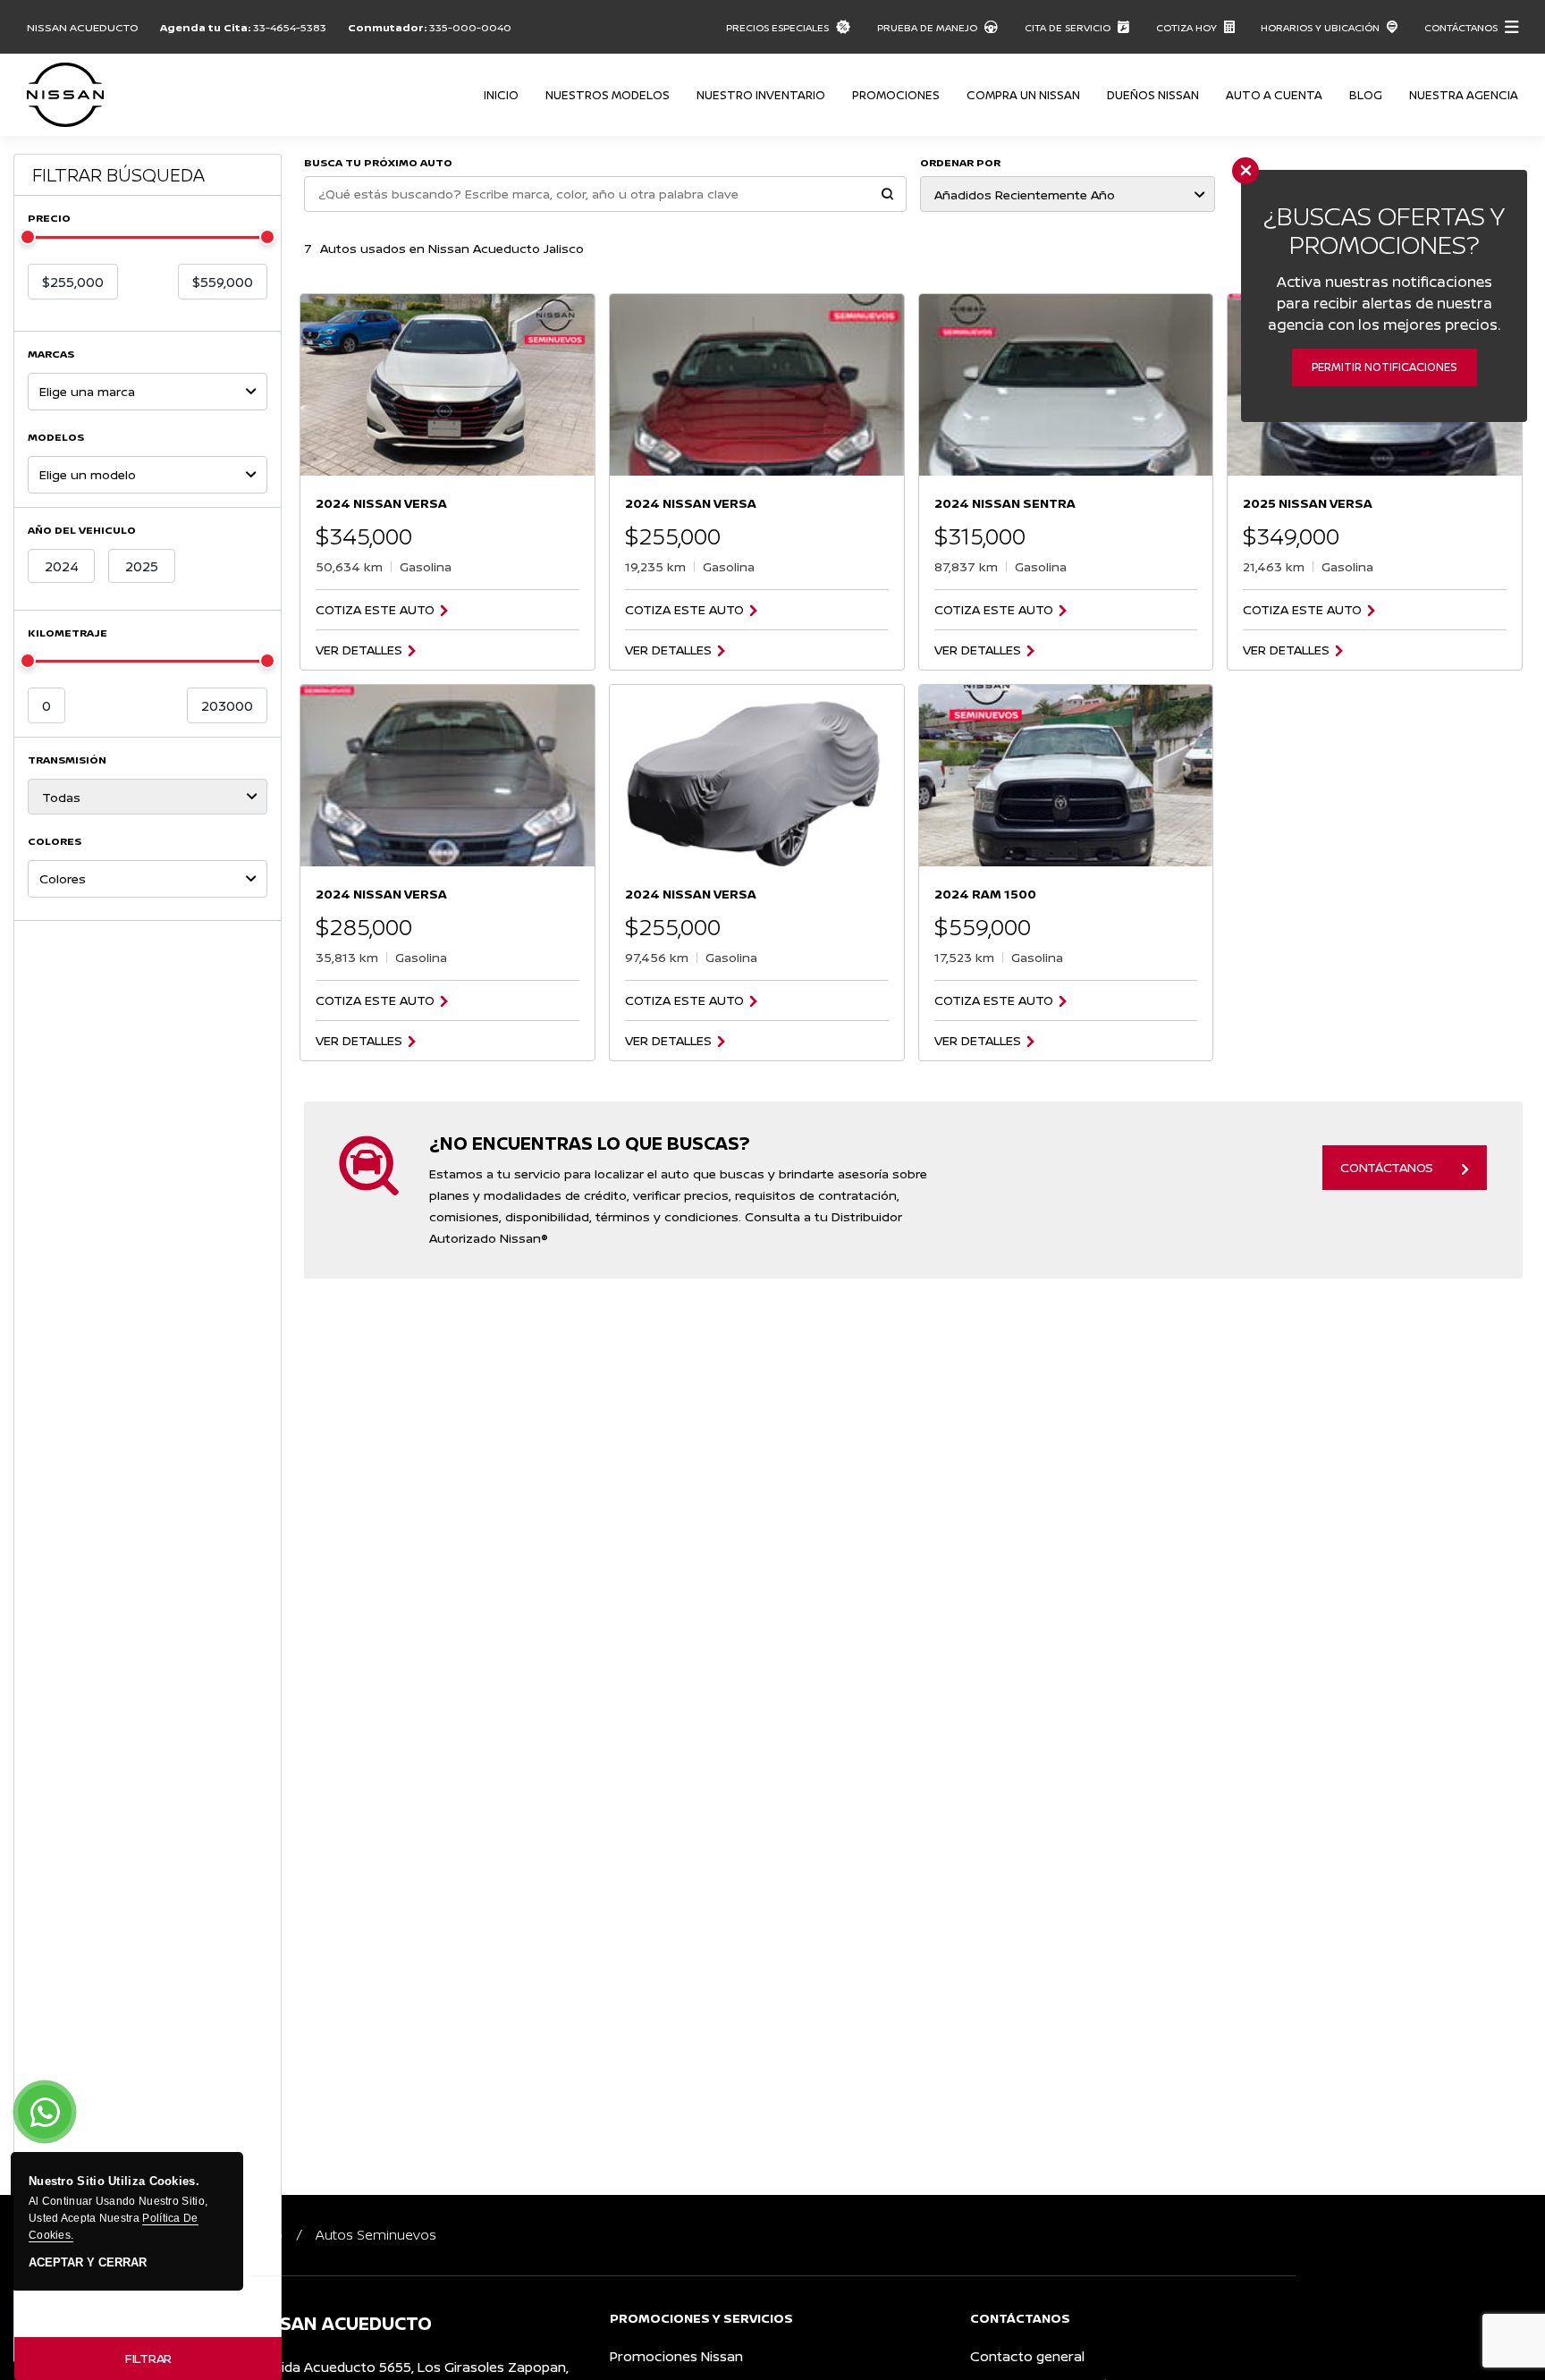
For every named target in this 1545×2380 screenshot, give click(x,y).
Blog (1366, 95)
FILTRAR (148, 2358)
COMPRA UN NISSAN (1023, 95)
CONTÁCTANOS (1387, 1167)
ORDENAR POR (960, 162)
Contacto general (1027, 2356)
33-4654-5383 (290, 27)
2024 (62, 566)
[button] (887, 195)
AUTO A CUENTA (1274, 95)
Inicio (501, 95)
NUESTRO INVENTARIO (761, 95)
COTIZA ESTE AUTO (375, 610)
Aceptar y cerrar (88, 2263)
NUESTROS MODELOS (608, 95)
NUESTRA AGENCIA (1464, 95)
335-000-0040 (470, 27)
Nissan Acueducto (83, 27)
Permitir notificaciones (1385, 367)
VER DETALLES (359, 650)
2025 (142, 566)
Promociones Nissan (676, 2356)
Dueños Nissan (1153, 95)
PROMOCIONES (896, 95)
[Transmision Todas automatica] (148, 797)
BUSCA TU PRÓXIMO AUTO (378, 162)
